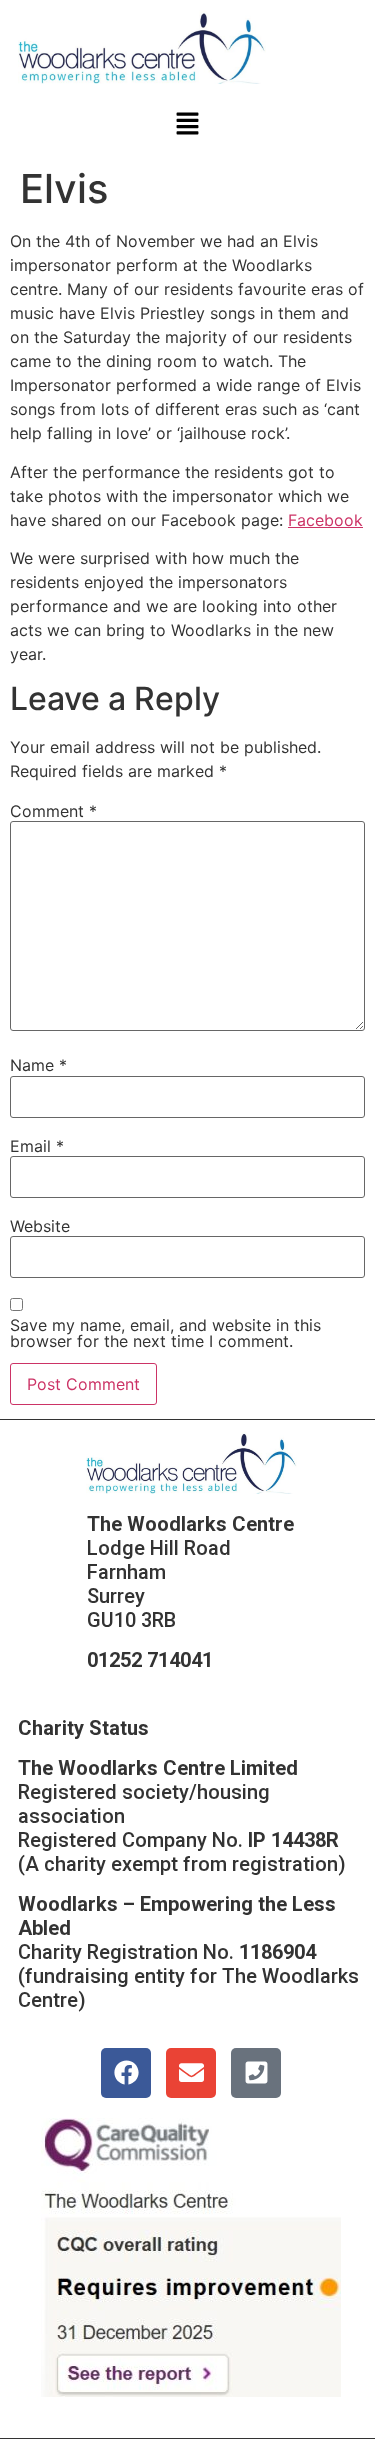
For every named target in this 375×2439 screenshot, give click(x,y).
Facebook (325, 520)
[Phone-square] (256, 2073)
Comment (53, 811)
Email (37, 1146)
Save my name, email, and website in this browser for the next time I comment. (165, 1333)
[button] (187, 125)
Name (38, 1065)
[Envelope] (191, 2073)
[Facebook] (126, 2073)
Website (40, 1226)
